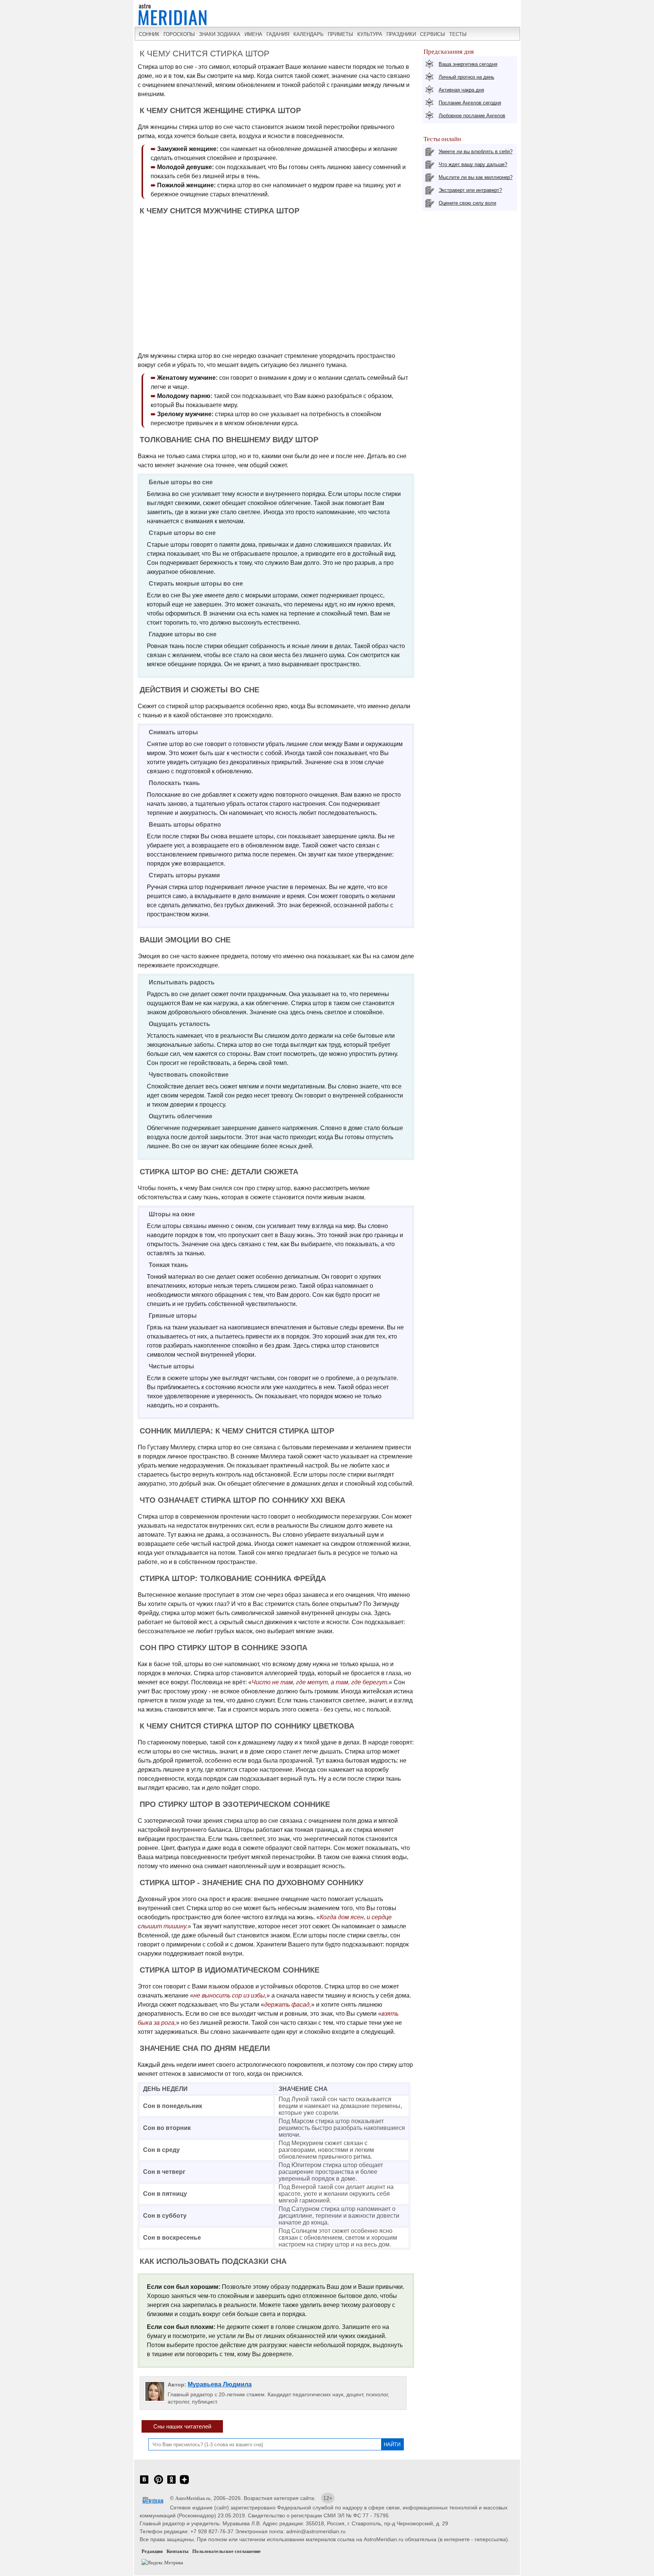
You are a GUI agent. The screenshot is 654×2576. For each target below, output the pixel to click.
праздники (401, 34)
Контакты (178, 2551)
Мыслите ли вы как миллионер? (476, 177)
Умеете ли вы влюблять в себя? (476, 152)
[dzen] (184, 2484)
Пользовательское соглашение (227, 2551)
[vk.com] (144, 2484)
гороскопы (179, 34)
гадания (278, 34)
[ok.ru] (171, 2484)
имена (253, 34)
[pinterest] (159, 2484)
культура (370, 34)
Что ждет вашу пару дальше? (473, 164)
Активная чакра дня (461, 90)
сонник (149, 34)
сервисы (433, 34)
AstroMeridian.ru (193, 2498)
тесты (458, 34)
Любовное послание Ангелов (472, 116)
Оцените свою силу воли (467, 203)
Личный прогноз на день (466, 77)
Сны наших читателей (182, 2426)
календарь (308, 34)
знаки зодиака (220, 34)
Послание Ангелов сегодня (470, 103)
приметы (340, 34)
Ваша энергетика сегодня (468, 64)
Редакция (152, 2551)
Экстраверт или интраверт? (470, 190)
